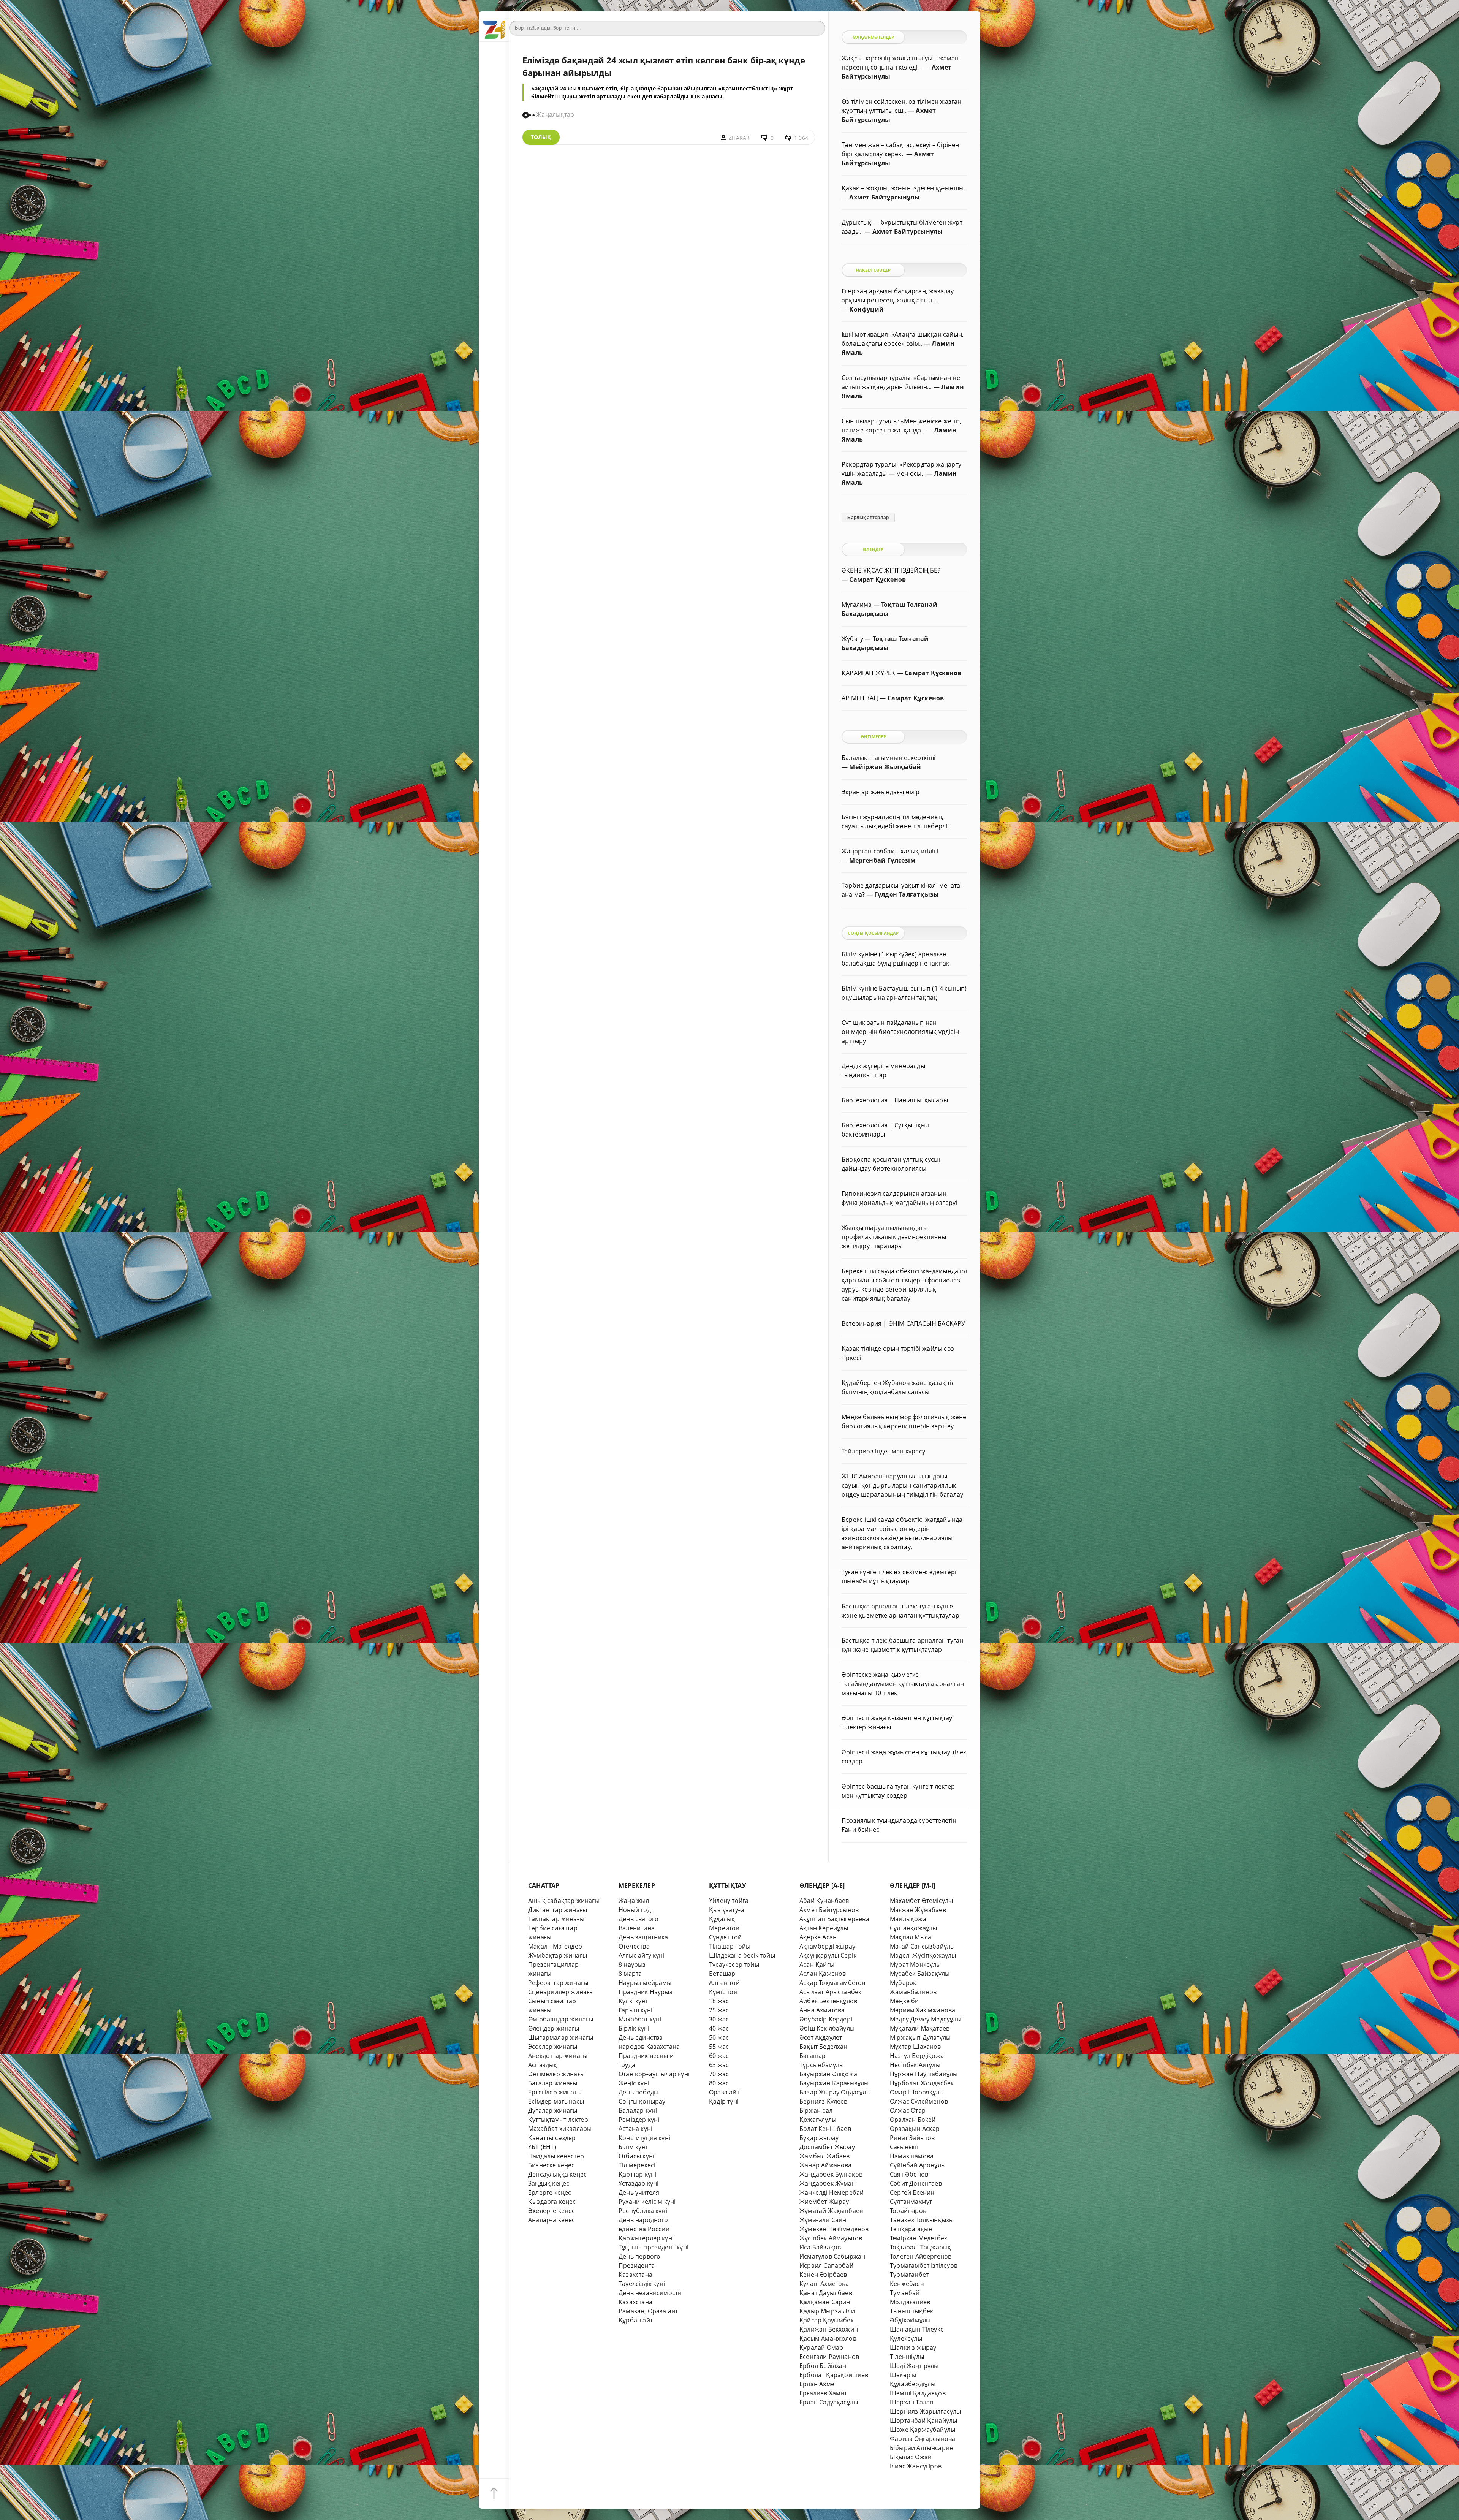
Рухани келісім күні (647, 2202)
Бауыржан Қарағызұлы (834, 2083)
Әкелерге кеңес (552, 2211)
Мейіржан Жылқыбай (885, 767)
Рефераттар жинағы (558, 1983)
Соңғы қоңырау (642, 2101)
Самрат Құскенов (877, 579)
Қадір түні (724, 2101)
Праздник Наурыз (646, 1992)
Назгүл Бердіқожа (917, 2056)
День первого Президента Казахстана (639, 2265)
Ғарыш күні (635, 2010)
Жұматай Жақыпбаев (831, 2211)
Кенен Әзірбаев (823, 2275)
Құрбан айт (636, 2320)
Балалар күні (638, 2110)
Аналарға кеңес (552, 2220)
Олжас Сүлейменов (919, 2101)
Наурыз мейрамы (645, 1983)
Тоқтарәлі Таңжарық (920, 2247)
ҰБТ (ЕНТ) (542, 2147)
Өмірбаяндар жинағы (561, 2019)
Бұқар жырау (819, 2138)
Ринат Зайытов (912, 2138)
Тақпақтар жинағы (556, 1919)
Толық (541, 137)
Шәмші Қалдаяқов (918, 2393)
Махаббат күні (640, 2019)
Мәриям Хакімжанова (923, 2010)
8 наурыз (632, 1964)
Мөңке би (904, 2001)
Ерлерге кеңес (550, 2192)
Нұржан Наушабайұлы (924, 2074)
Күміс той (723, 1992)
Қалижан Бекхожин (829, 2329)
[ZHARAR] (494, 27)
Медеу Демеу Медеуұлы (926, 2019)
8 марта (630, 1974)
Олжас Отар (908, 2110)
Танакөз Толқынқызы (922, 2220)
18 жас (719, 2001)
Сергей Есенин (912, 2192)
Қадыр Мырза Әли (827, 2311)
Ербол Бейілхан (823, 2366)
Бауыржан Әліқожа (828, 2074)
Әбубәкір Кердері (826, 2019)
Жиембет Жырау (824, 2202)
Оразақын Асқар (915, 2129)
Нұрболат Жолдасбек (922, 2083)
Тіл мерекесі (637, 2165)
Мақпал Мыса (911, 1937)
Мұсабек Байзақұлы (920, 1974)
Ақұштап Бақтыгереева (834, 1919)
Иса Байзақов (820, 2247)
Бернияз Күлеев (824, 2101)
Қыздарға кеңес (552, 2202)
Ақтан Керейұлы (824, 1928)
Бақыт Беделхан (824, 2047)
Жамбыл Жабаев (825, 2156)
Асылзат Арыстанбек (830, 1992)
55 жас (719, 2047)
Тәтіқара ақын (911, 2229)
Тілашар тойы (730, 1946)
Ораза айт (724, 2092)
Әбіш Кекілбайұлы (827, 2028)
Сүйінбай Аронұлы (918, 2165)
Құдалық (722, 1919)
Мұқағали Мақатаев (920, 2028)
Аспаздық (543, 2065)
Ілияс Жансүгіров (916, 2466)
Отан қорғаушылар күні (654, 2074)
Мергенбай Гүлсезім (882, 860)
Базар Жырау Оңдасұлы (835, 2092)
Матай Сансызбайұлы (922, 1946)
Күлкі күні (633, 2001)
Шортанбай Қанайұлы (923, 2420)
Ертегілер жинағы (555, 2092)
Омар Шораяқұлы (917, 2092)
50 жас (719, 2037)
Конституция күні (644, 2138)
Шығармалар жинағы (561, 2037)
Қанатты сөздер (552, 2138)
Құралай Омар (821, 2347)
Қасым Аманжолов (828, 2338)
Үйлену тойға (729, 1901)
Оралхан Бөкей (913, 2120)
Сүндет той (725, 1937)
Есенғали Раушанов (829, 2357)
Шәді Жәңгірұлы (914, 2366)
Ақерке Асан (818, 1937)
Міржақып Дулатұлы (920, 2037)
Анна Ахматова (822, 2010)
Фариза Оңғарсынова (923, 2439)
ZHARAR (739, 138)
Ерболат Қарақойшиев (834, 2375)
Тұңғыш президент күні (654, 2247)
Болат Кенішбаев (825, 2129)
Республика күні (643, 2211)
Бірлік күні (634, 2028)
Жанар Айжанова (826, 2165)
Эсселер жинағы (553, 2047)
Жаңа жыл (634, 1901)
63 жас (719, 2065)
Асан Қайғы (817, 1964)
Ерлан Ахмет (818, 2384)
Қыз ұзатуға (727, 1910)
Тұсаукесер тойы (734, 1964)
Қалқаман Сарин (825, 2302)
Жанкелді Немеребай (832, 2192)
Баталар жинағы (553, 2083)
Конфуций (866, 309)
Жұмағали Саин (823, 2220)
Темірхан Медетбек (919, 2238)
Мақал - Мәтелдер (555, 1946)
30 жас (719, 2019)
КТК (695, 96)
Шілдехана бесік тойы (742, 1955)
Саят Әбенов (909, 2174)
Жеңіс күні (634, 2083)
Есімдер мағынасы (556, 2101)
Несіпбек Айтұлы (915, 2065)
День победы (639, 2092)
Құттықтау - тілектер (558, 2120)
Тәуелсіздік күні (642, 2284)
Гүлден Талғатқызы (907, 894)
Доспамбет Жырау (827, 2147)
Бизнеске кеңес (551, 2165)
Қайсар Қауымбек (827, 2320)
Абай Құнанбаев (824, 1901)
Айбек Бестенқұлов (828, 2001)
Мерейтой (724, 1928)
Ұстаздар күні (639, 2183)
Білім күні (633, 2147)
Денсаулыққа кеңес (557, 2174)
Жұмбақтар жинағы (558, 1955)
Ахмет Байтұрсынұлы (884, 197)
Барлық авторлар (868, 518)
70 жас (719, 2074)
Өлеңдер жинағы (554, 2028)
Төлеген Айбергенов (921, 2256)
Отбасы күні (636, 2156)
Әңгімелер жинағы (556, 2074)
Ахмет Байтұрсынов (829, 1910)
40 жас (719, 2028)
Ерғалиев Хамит (823, 2393)
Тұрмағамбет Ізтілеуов (924, 2265)
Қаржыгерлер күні (646, 2238)
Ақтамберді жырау (827, 1946)
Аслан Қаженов (823, 1974)
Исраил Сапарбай (826, 2265)
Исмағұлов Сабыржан (832, 2256)
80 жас (719, 2083)
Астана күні (635, 2129)
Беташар (722, 1974)
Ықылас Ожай (911, 2457)
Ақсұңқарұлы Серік (828, 1955)
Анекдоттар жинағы (558, 2056)
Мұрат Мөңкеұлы (915, 1964)
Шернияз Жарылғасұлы (926, 2411)
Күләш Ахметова (824, 2284)
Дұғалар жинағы (553, 2110)
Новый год (635, 1910)
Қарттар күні (637, 2174)
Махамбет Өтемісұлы (921, 1901)
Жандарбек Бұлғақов (831, 2174)
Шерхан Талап (912, 2402)
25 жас (719, 2010)
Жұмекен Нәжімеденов (834, 2229)
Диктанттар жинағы (558, 1910)
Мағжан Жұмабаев (918, 1910)
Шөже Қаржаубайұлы (923, 2430)
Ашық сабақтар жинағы (564, 1901)
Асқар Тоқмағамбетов (832, 1983)
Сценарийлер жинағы (561, 1992)
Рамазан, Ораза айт (648, 2311)
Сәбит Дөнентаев (916, 2183)
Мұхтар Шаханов (915, 2047)
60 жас (719, 2056)
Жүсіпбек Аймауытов (831, 2238)
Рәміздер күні (639, 2120)
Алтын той (724, 1983)
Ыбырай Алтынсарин (922, 2448)
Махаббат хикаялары (560, 2129)
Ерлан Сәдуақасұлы (829, 2402)
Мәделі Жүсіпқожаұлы (923, 1955)
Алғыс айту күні (642, 1955)
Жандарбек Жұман (828, 2183)
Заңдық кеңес (549, 2183)
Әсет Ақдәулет (821, 2037)
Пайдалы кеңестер (556, 2156)
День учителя (639, 2192)
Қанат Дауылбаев (826, 2293)
